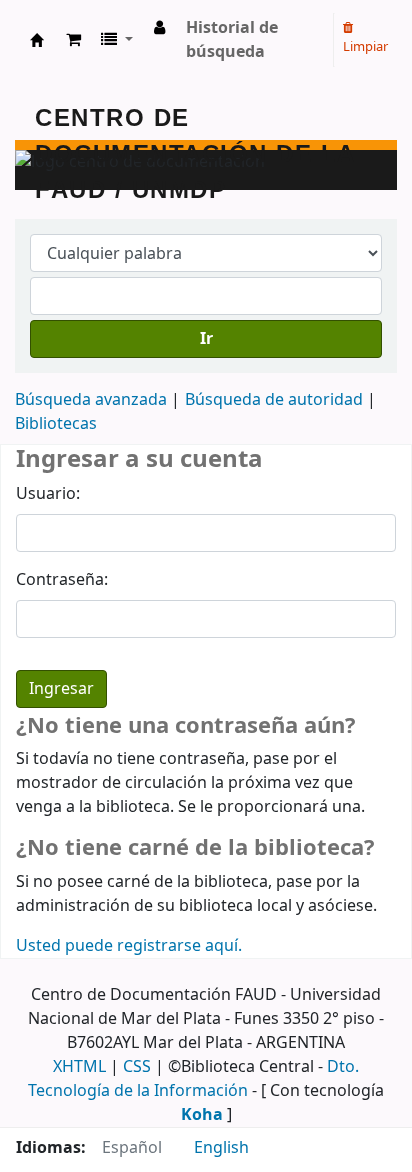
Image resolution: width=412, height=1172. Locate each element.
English (221, 1148)
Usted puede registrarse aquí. (129, 946)
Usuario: (48, 494)
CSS (137, 1067)
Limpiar (365, 46)
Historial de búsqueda (232, 40)
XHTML (79, 1067)
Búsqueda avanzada (91, 400)
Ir (206, 339)
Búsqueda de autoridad (274, 400)
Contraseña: (62, 580)
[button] (73, 40)
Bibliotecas (56, 424)
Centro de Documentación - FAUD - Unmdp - (37, 40)
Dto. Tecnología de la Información (193, 1079)
